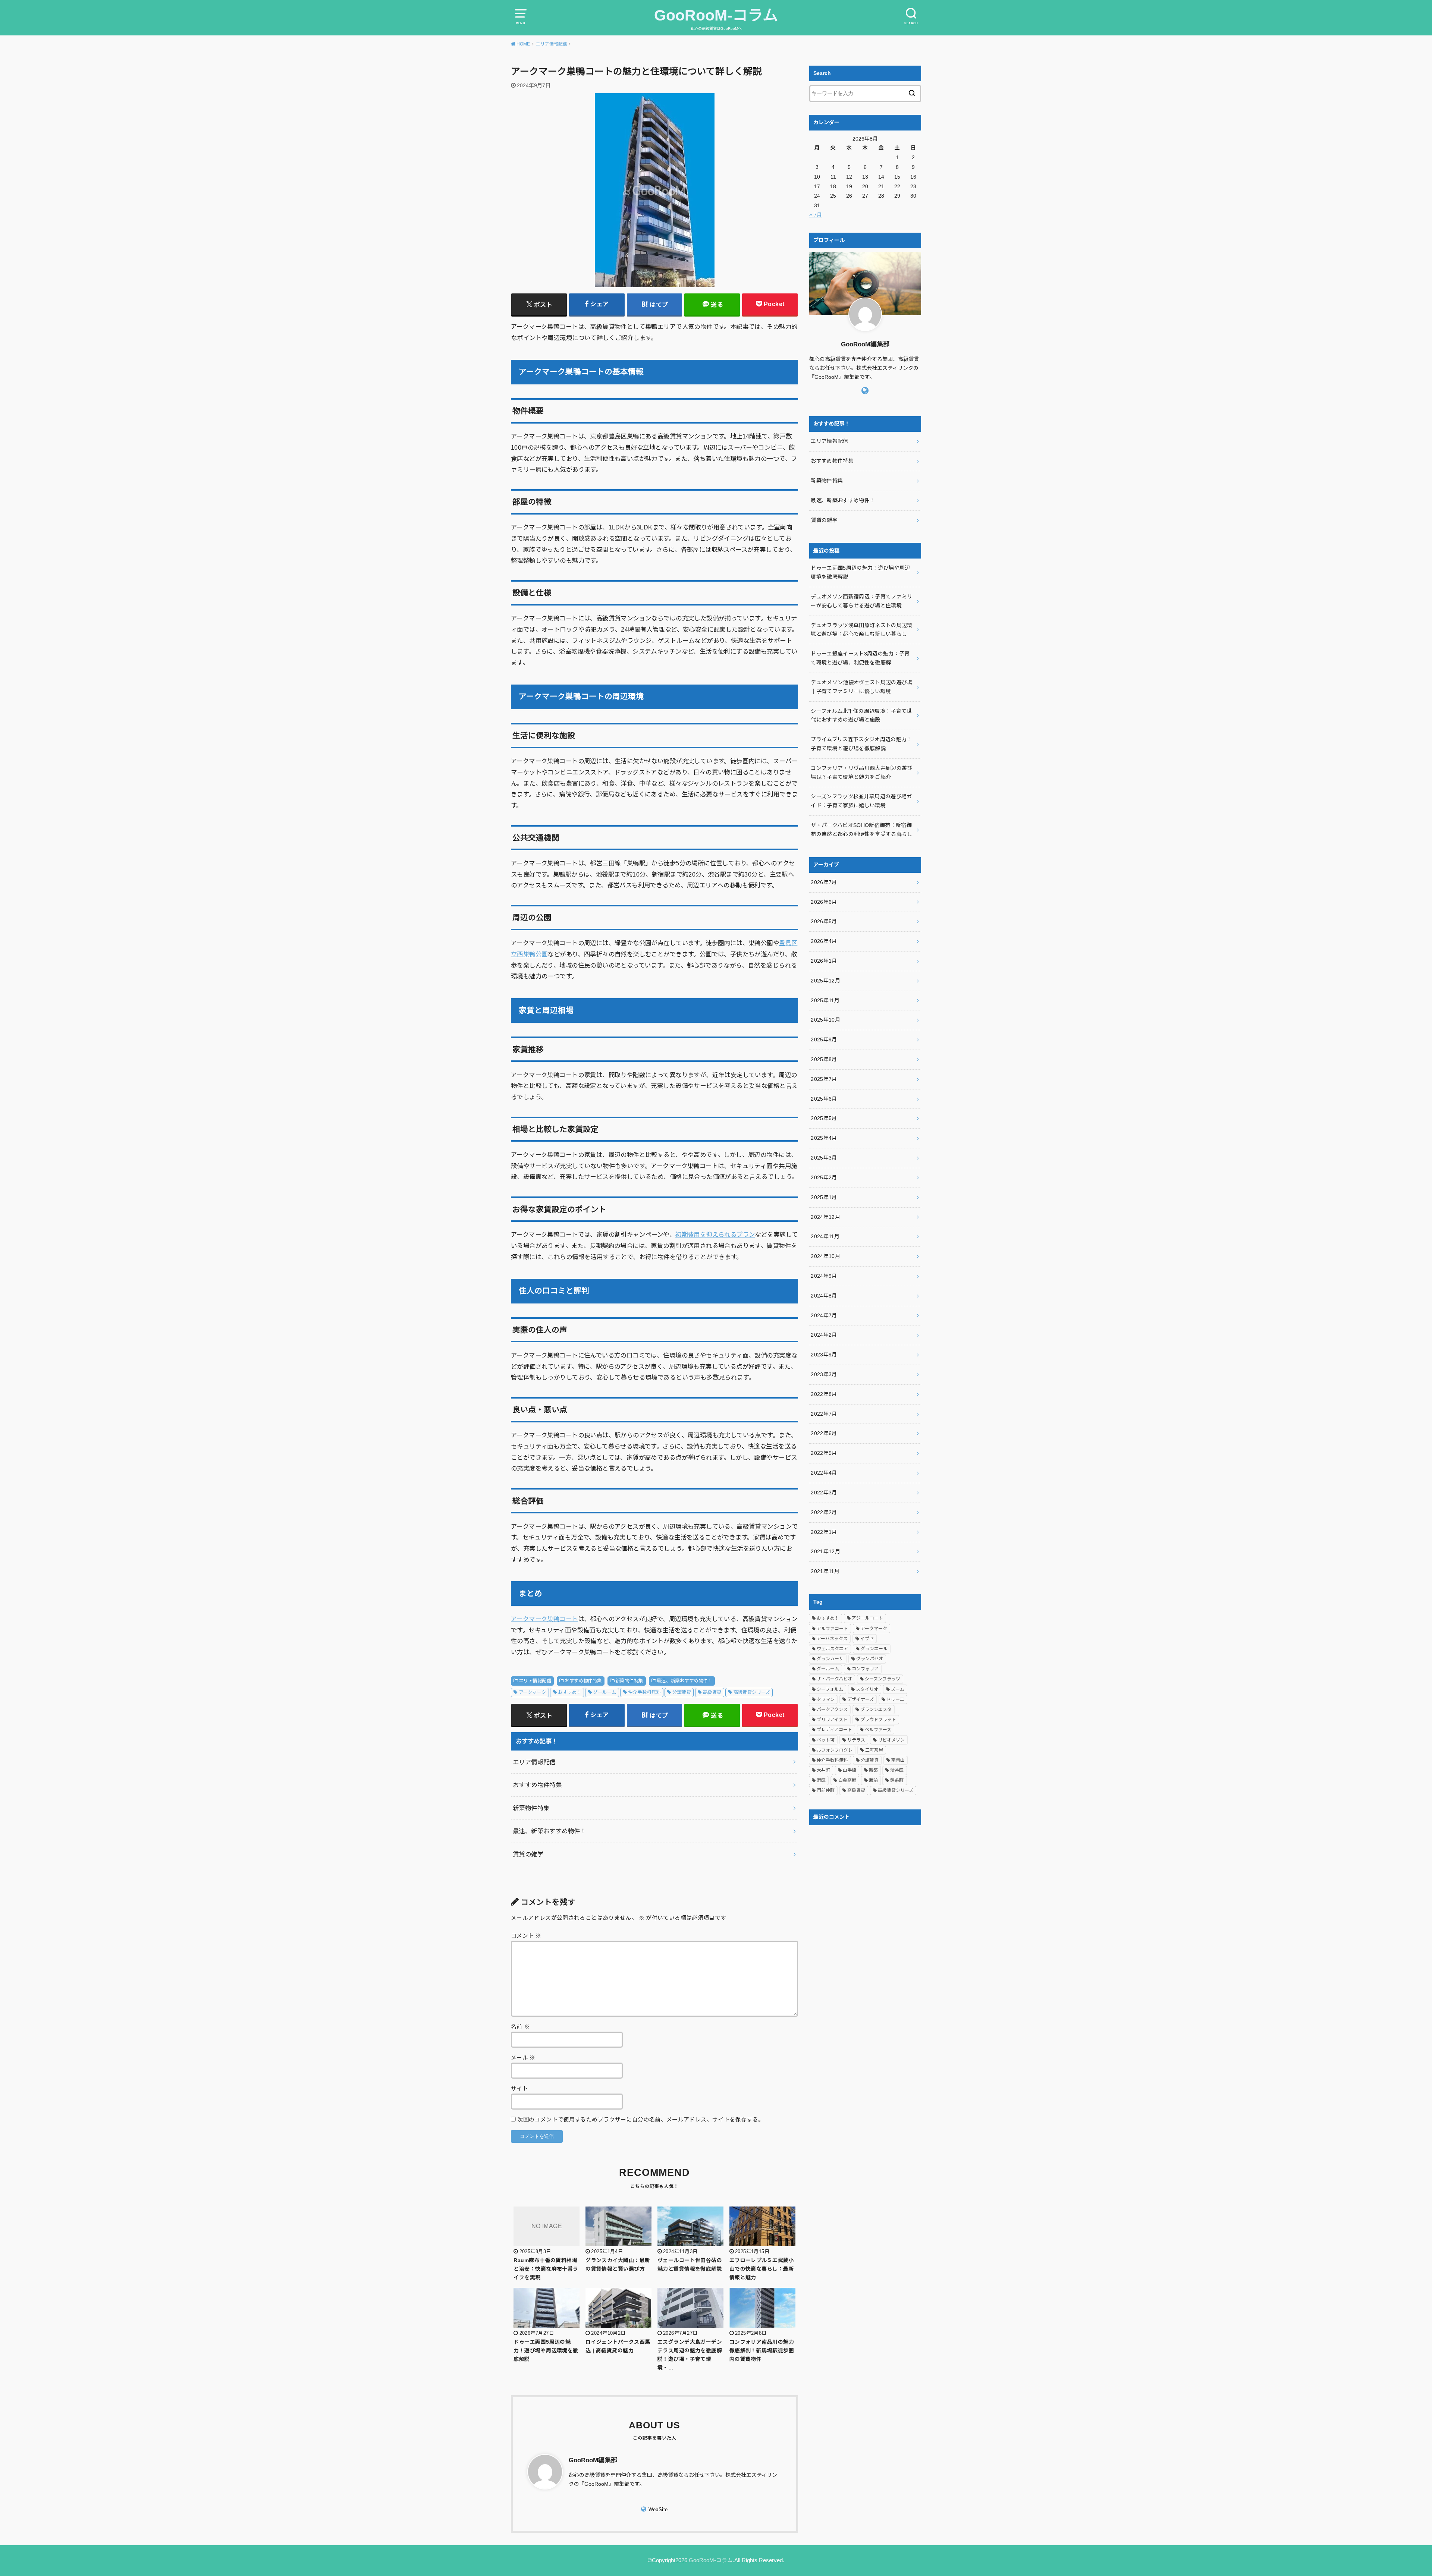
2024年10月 (825, 1256)
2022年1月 (824, 1532)
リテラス (856, 1740)
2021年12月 (825, 1551)
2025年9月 (824, 1039)
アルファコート (832, 1629)
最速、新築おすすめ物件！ (684, 1681)
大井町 (823, 1770)
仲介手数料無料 (644, 1692)
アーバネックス (832, 1639)
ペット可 (826, 1740)
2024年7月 (824, 1315)
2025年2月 (824, 1177)
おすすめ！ (569, 1692)
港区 (821, 1780)
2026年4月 (824, 941)
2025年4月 (824, 1138)
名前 (520, 2027)
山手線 (850, 1770)
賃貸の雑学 (528, 1854)
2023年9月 (824, 1355)
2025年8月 (824, 1059)
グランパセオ (870, 1659)
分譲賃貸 (682, 1692)
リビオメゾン (891, 1740)
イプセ (867, 1639)
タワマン (826, 1699)
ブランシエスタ (876, 1710)
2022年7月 (824, 1414)
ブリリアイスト (832, 1720)
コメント (526, 1936)
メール (523, 2058)
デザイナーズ (861, 1699)
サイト (519, 2089)
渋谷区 (897, 1770)
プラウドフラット (878, 1720)
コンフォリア (865, 1669)
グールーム (604, 1692)
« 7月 (816, 215)
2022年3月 (824, 1493)
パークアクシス (832, 1710)
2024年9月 (824, 1276)
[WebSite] (865, 391)
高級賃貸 (712, 1692)
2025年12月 (825, 981)
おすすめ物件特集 (583, 1681)
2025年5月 (824, 1118)
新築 (873, 1770)
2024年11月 (825, 1236)
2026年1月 (824, 961)
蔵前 (873, 1780)
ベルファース (878, 1730)
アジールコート (867, 1618)
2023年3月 (824, 1374)
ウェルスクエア (832, 1649)
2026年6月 (824, 902)
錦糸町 (897, 1780)
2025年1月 (824, 1197)
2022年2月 (824, 1512)
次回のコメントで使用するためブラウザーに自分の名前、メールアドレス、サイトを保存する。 (640, 2120)
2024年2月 (824, 1335)
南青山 (898, 1760)
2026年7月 (824, 882)
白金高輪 (847, 1780)
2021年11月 (825, 1571)
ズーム (898, 1689)
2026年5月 (824, 921)
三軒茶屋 (874, 1750)
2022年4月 (824, 1473)
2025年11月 (825, 1000)
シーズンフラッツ (883, 1679)
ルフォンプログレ (835, 1750)
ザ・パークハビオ (834, 1679)
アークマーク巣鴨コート (544, 1619)
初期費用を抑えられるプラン (715, 1234)
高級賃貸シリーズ (752, 1692)
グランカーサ (830, 1659)
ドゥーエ (895, 1699)
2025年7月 (824, 1079)
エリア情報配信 (535, 1681)
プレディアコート (834, 1730)
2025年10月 (825, 1020)
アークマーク (532, 1692)
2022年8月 (824, 1394)
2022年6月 (824, 1433)
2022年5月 (824, 1453)
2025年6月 (824, 1099)
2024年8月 (824, 1296)
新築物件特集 (629, 1681)
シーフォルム (830, 1689)
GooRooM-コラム (716, 15)
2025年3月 (824, 1158)
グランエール (874, 1649)
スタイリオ (867, 1689)
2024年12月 (825, 1217)
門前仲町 (826, 1790)
